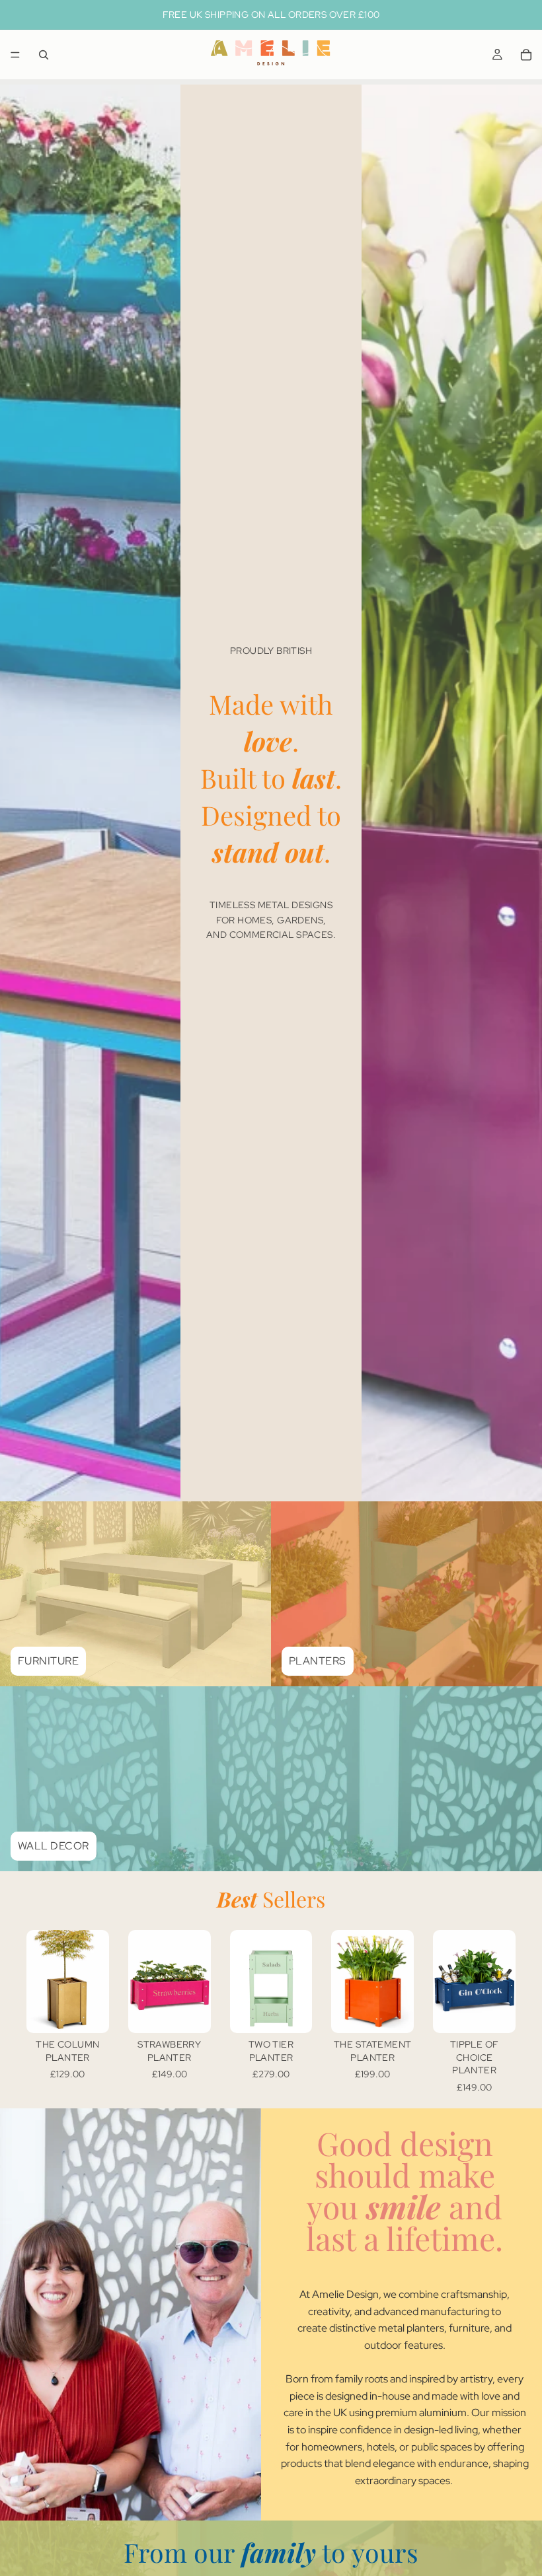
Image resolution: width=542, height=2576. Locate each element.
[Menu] (15, 55)
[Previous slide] (346, 1982)
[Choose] (89, 2013)
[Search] (44, 55)
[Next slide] (399, 1982)
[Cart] (526, 55)
